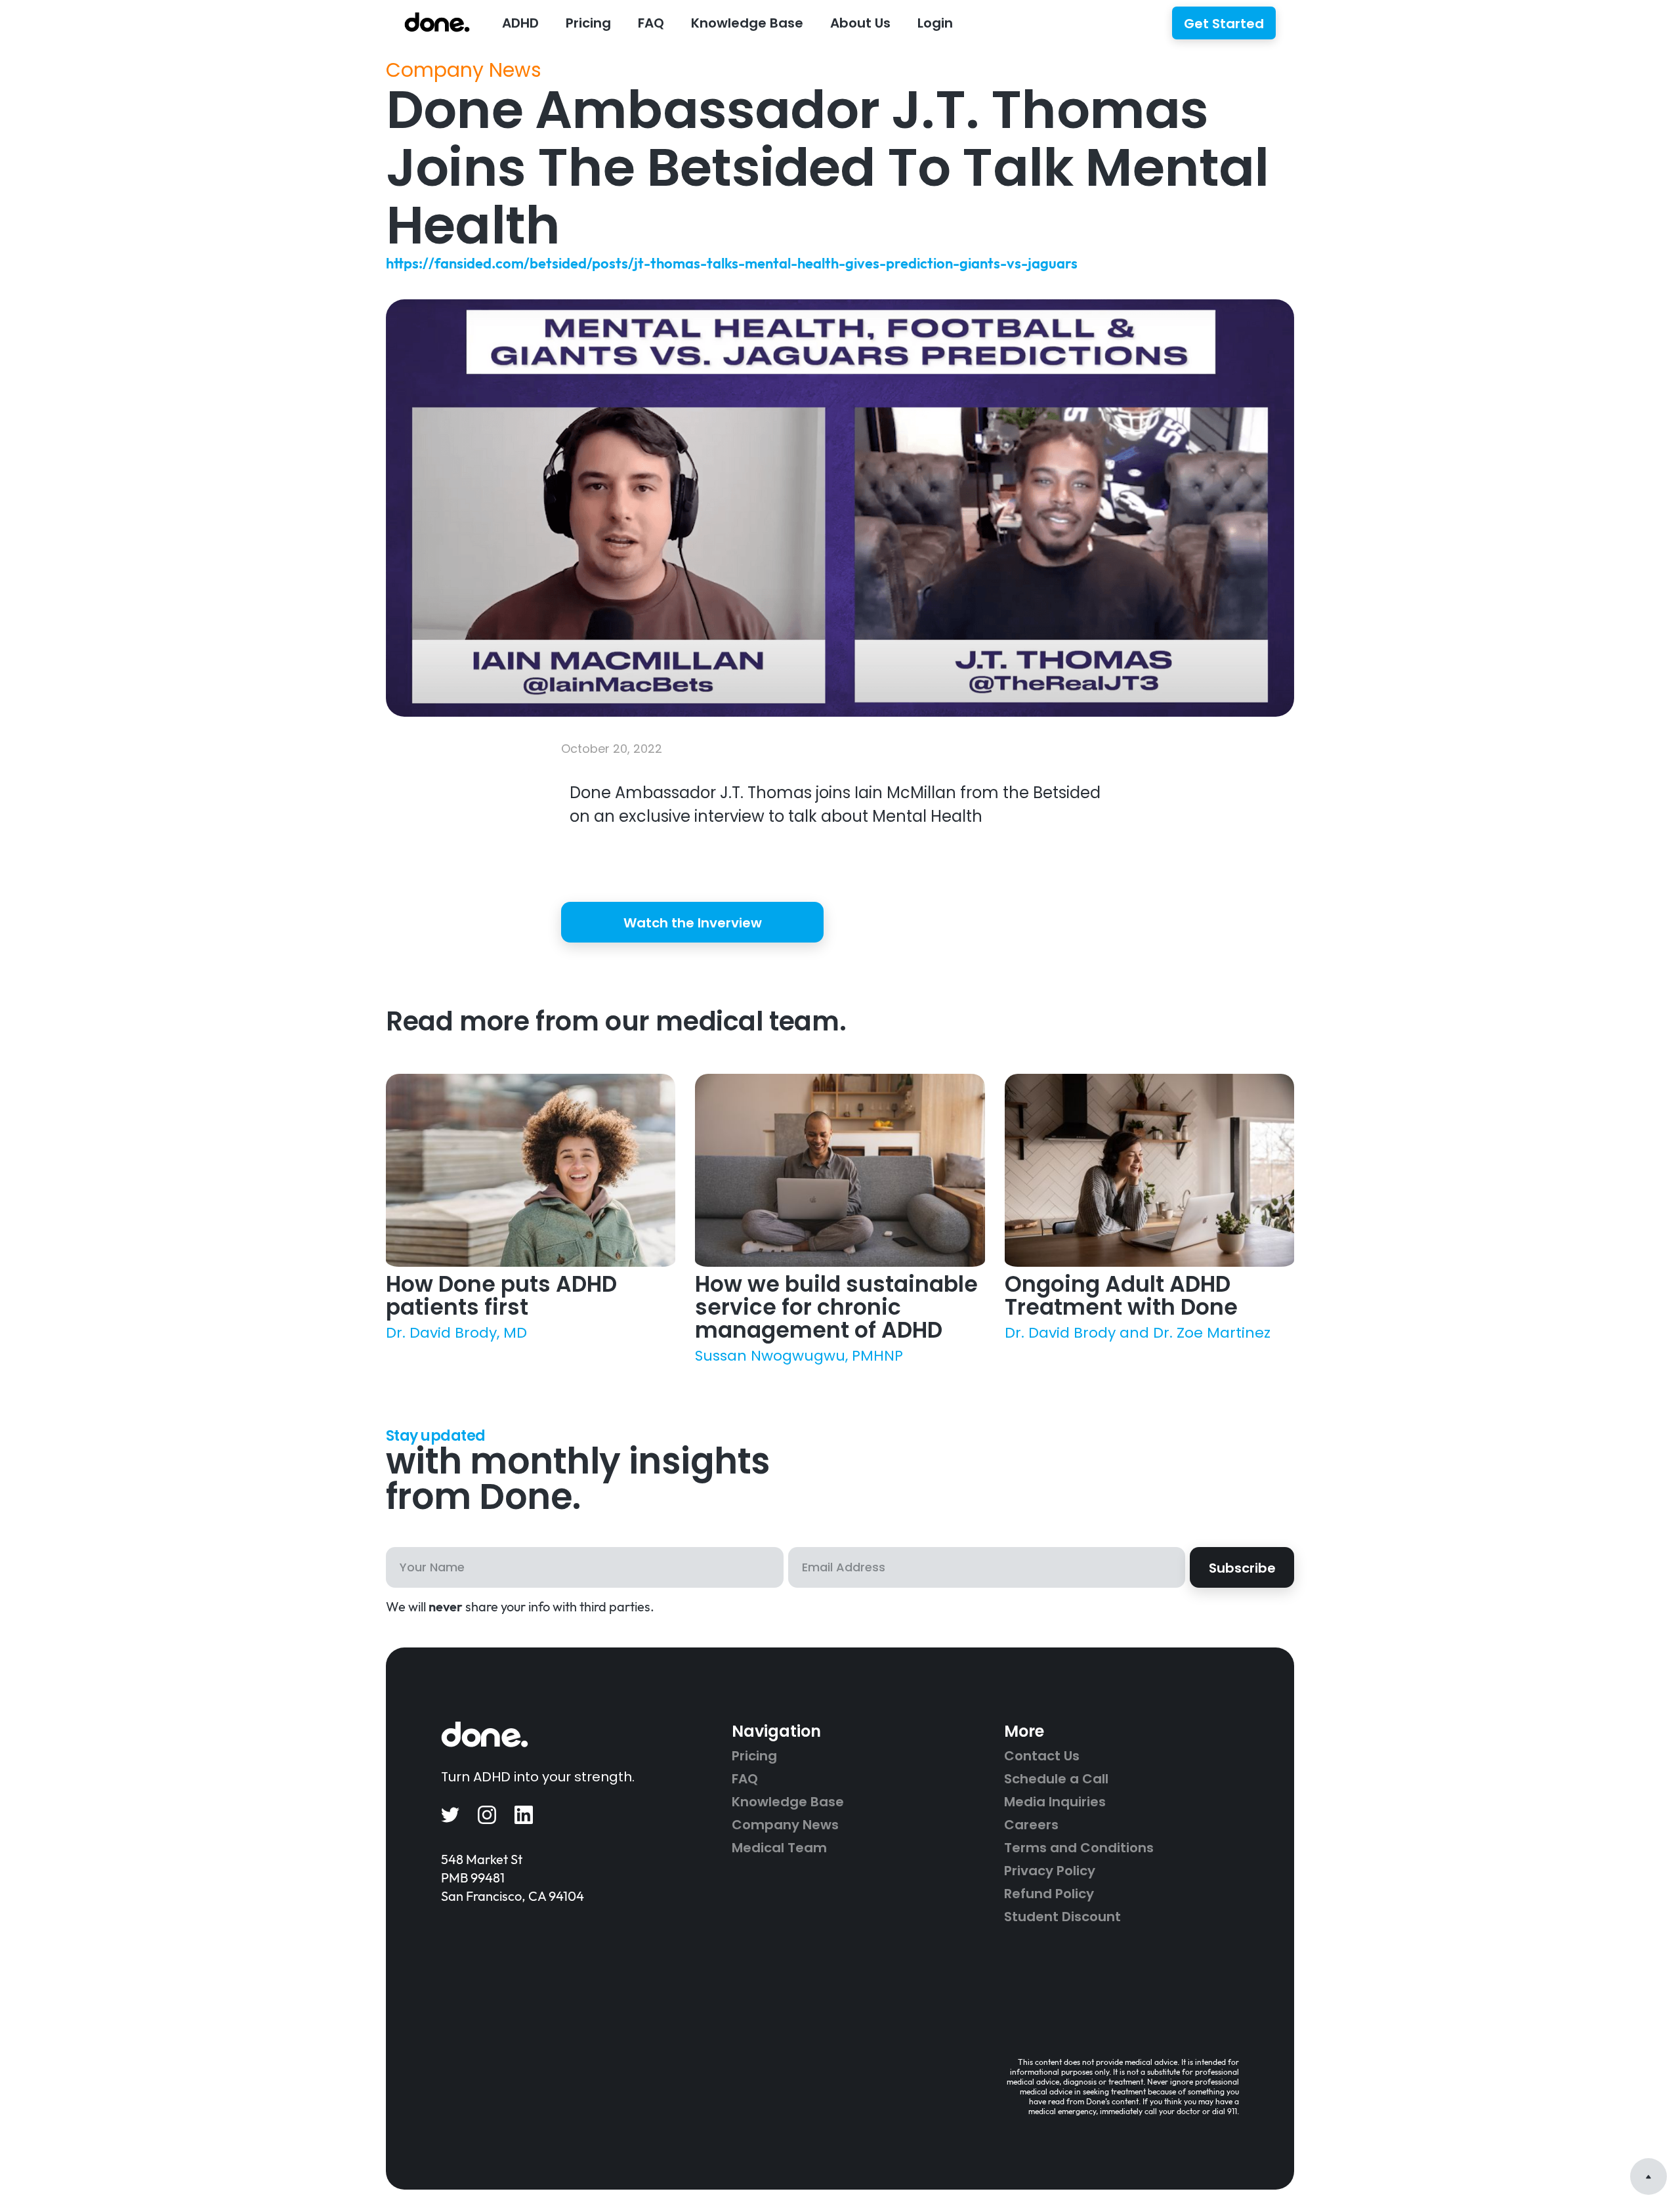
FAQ (651, 23)
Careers (1031, 1825)
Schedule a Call (1056, 1779)
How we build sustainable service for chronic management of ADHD (836, 1307)
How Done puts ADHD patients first (501, 1296)
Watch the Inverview (693, 923)
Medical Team (779, 1848)
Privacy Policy (1050, 1871)
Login (935, 23)
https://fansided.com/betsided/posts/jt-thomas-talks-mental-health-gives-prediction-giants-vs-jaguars (732, 263)
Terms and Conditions (1079, 1848)
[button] (520, 22)
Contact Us (1042, 1756)
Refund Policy (1049, 1894)
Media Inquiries (1055, 1802)
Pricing (588, 23)
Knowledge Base (788, 1802)
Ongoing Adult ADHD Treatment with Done (1121, 1296)
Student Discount (1062, 1917)
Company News (464, 70)
